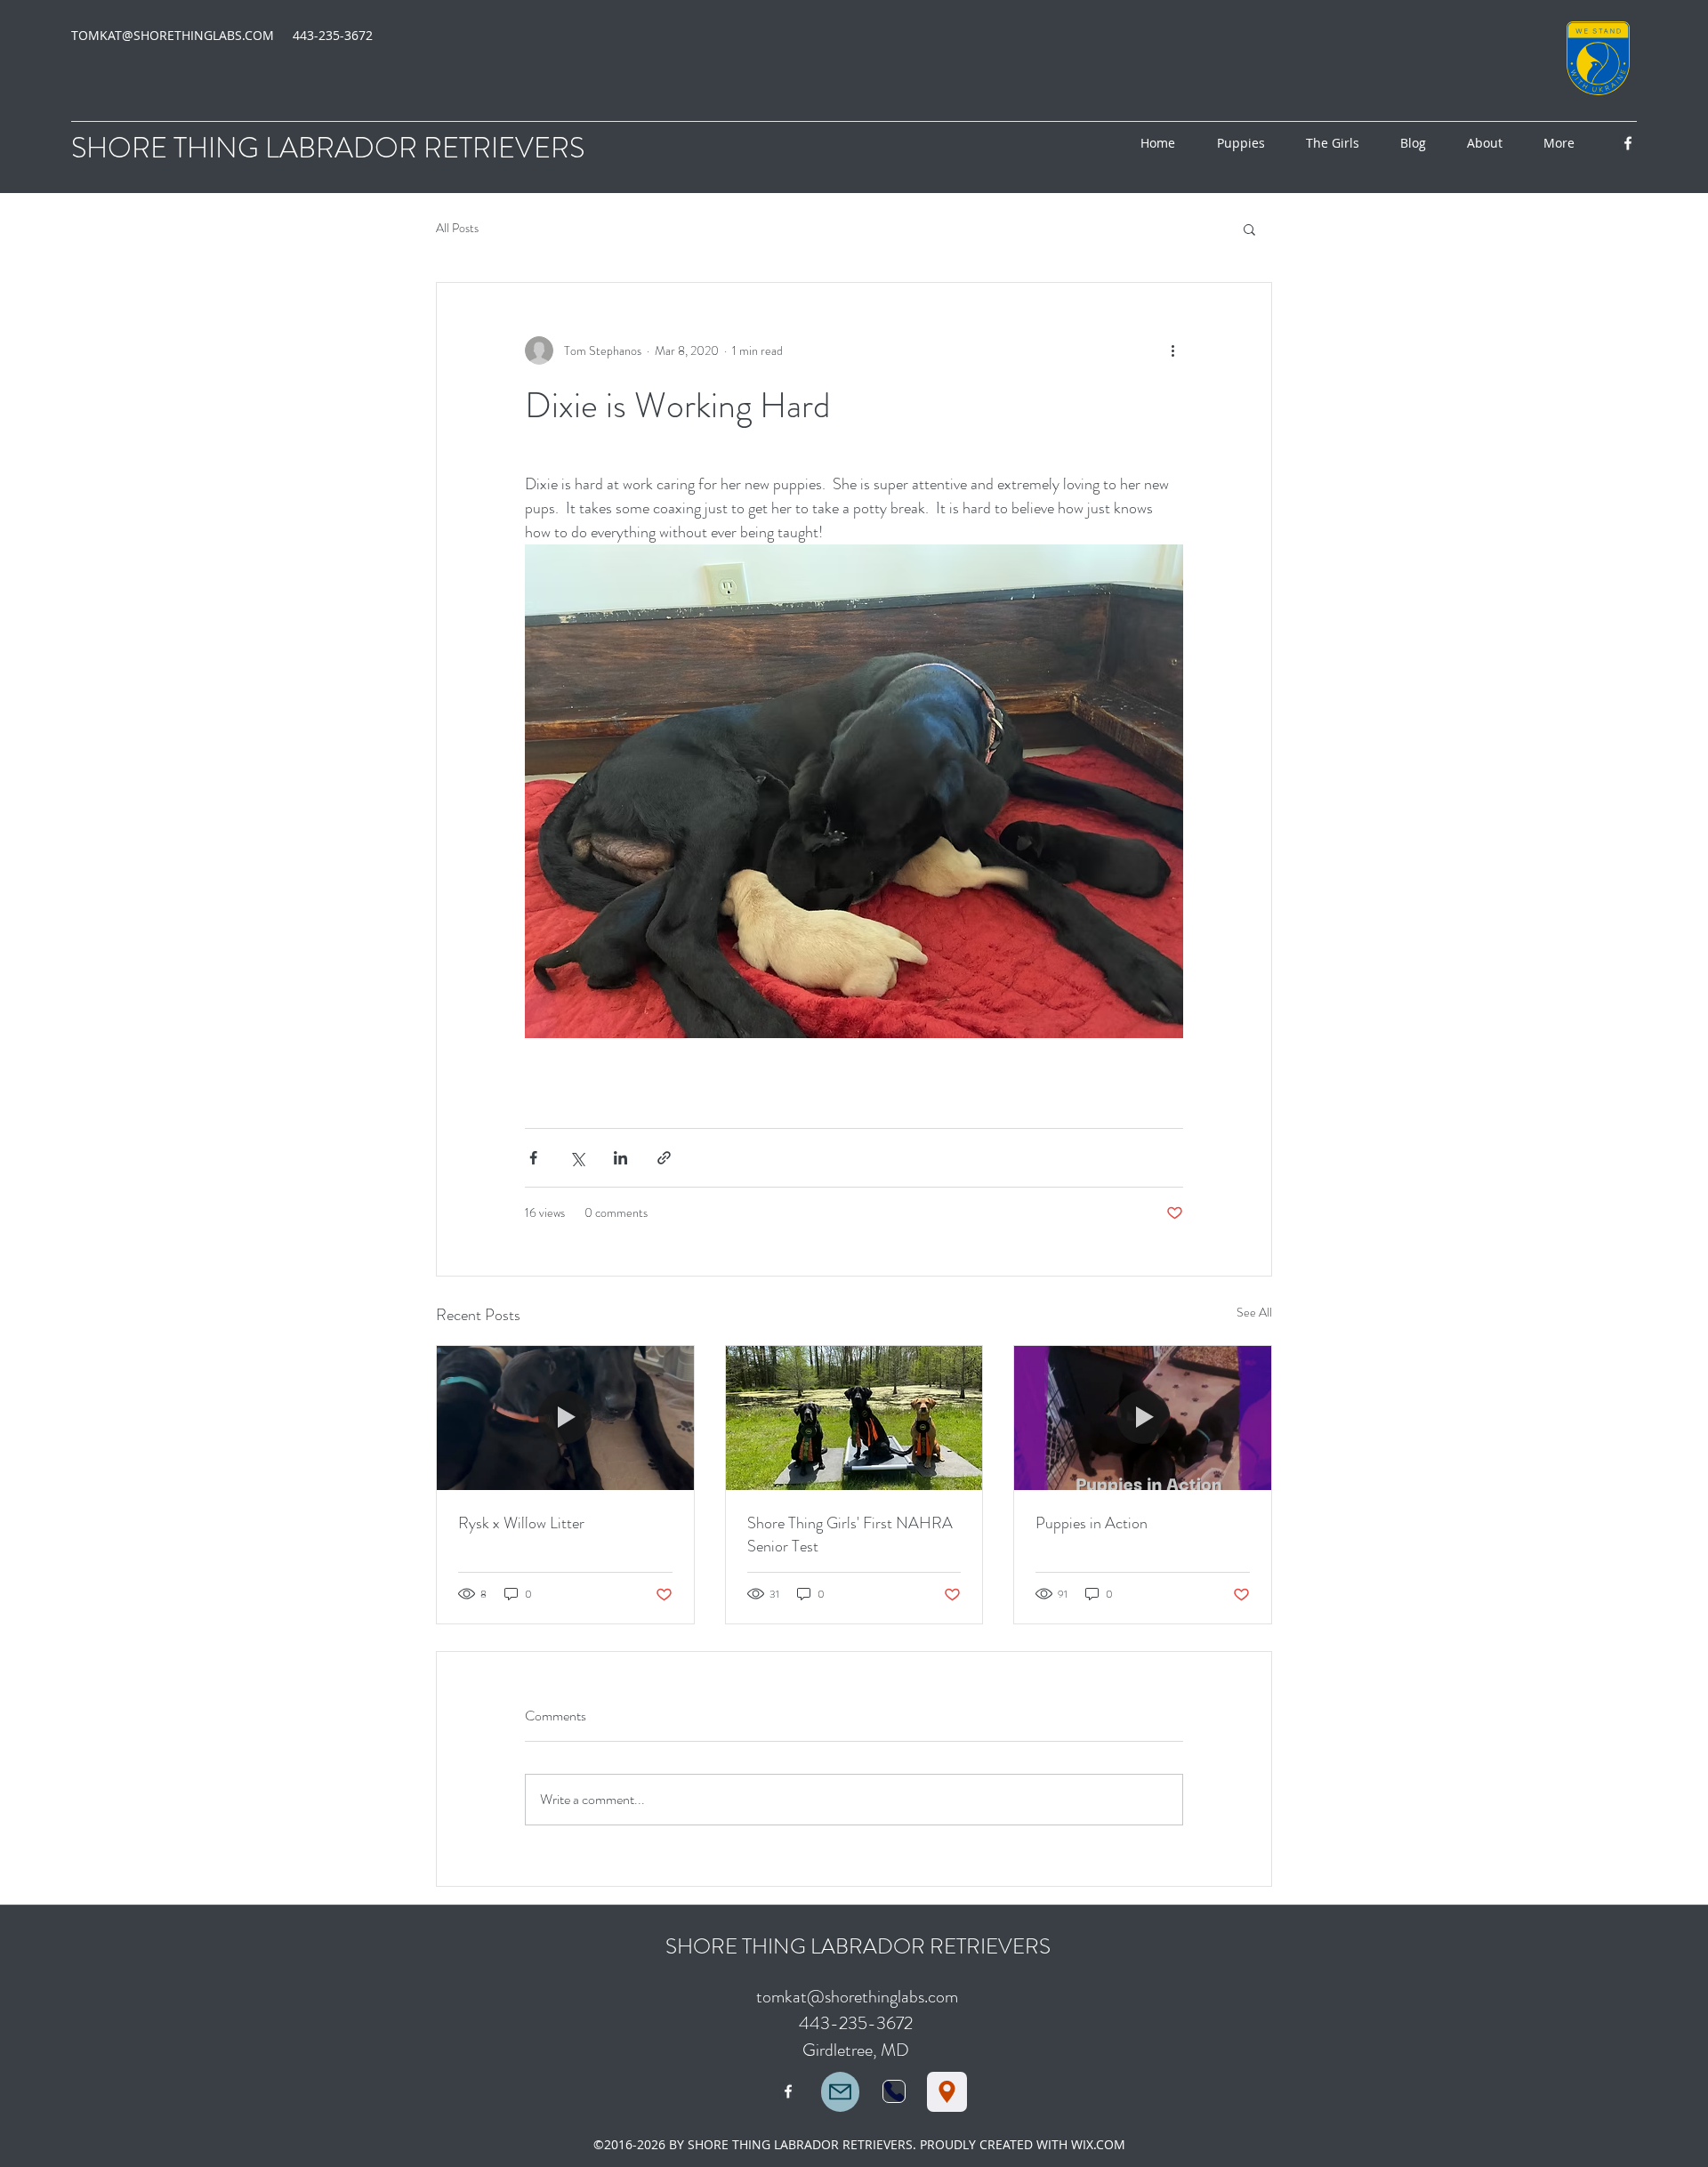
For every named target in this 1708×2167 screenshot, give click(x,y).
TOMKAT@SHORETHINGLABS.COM (173, 35)
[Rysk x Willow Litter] (565, 1418)
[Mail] (840, 2092)
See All (1254, 1312)
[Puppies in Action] (1143, 1418)
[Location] (947, 2092)
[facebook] (1628, 143)
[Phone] (894, 2091)
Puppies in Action (1092, 1523)
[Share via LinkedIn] (620, 1158)
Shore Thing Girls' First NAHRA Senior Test (850, 1535)
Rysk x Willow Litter (521, 1523)
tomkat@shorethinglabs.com (857, 1997)
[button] (1249, 229)
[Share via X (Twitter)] (577, 1158)
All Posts (457, 228)
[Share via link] (664, 1158)
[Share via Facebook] (533, 1158)
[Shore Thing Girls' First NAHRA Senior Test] (854, 1418)
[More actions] (1172, 350)
